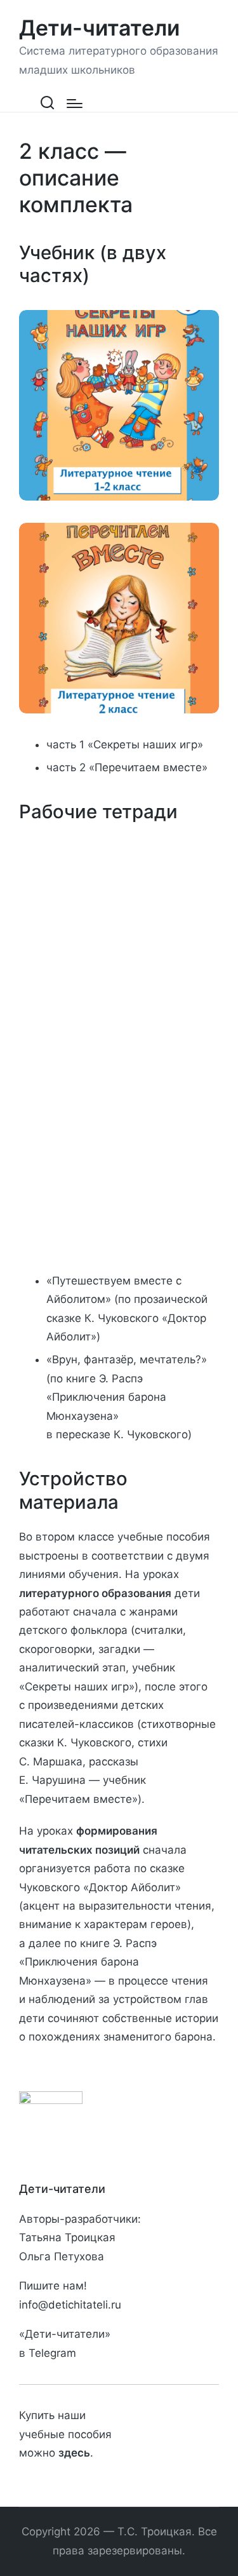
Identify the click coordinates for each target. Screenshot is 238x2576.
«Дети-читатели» (65, 2334)
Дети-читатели (99, 28)
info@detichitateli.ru (70, 2305)
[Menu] (75, 104)
